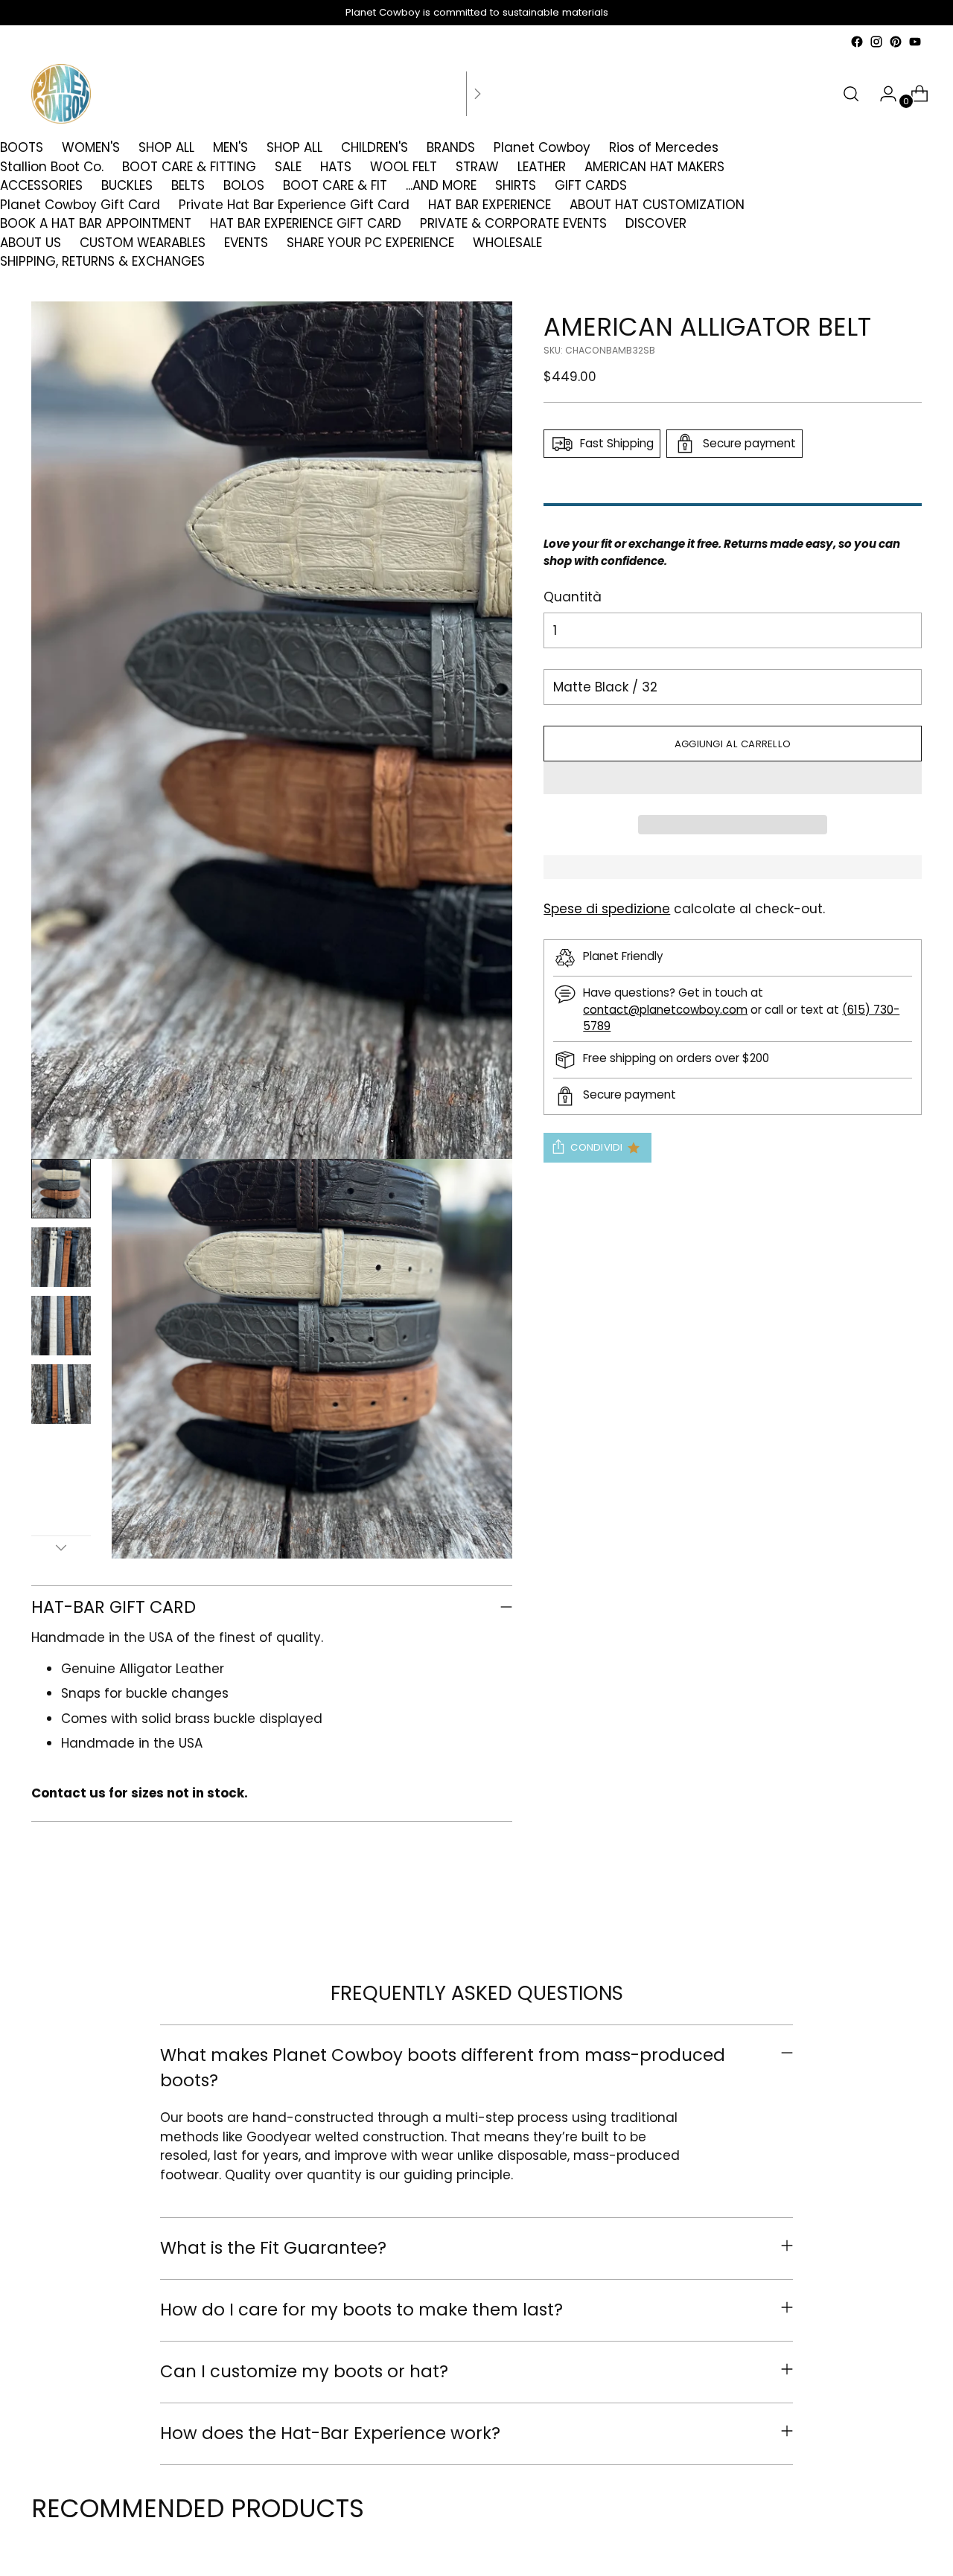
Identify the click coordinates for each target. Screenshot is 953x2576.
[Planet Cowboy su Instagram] (876, 42)
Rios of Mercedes (664, 147)
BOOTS (22, 147)
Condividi (596, 1147)
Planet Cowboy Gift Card (80, 205)
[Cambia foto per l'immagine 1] (61, 1189)
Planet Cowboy (542, 147)
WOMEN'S (91, 147)
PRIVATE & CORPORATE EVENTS (513, 223)
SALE (288, 167)
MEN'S (230, 147)
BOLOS (244, 185)
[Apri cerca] (851, 94)
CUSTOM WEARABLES (143, 243)
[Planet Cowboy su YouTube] (915, 42)
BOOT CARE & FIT (335, 185)
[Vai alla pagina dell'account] (882, 94)
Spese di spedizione (607, 909)
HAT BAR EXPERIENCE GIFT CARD (306, 223)
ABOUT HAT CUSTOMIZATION (657, 205)
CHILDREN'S (374, 147)
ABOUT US (31, 243)
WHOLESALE (507, 243)
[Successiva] (477, 94)
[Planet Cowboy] (61, 94)
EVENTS (246, 243)
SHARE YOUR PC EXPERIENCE (370, 243)
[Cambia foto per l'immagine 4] (61, 1394)
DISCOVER (656, 223)
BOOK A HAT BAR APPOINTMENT (96, 223)
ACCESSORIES (41, 185)
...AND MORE (441, 185)
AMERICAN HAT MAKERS (654, 167)
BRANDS (451, 147)
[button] (732, 778)
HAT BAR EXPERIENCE (490, 205)
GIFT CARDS (591, 185)
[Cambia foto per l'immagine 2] (61, 1257)
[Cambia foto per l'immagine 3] (61, 1326)
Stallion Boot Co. (52, 167)
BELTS (188, 185)
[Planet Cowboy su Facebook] (857, 42)
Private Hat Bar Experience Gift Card (294, 205)
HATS (336, 167)
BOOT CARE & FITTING (189, 167)
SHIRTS (516, 185)
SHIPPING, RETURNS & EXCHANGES (102, 261)
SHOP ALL (166, 147)
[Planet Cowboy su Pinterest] (896, 42)
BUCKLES (127, 185)
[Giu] (61, 1547)
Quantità (573, 597)
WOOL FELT (404, 167)
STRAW (477, 167)
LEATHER (542, 167)
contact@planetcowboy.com (665, 1010)
